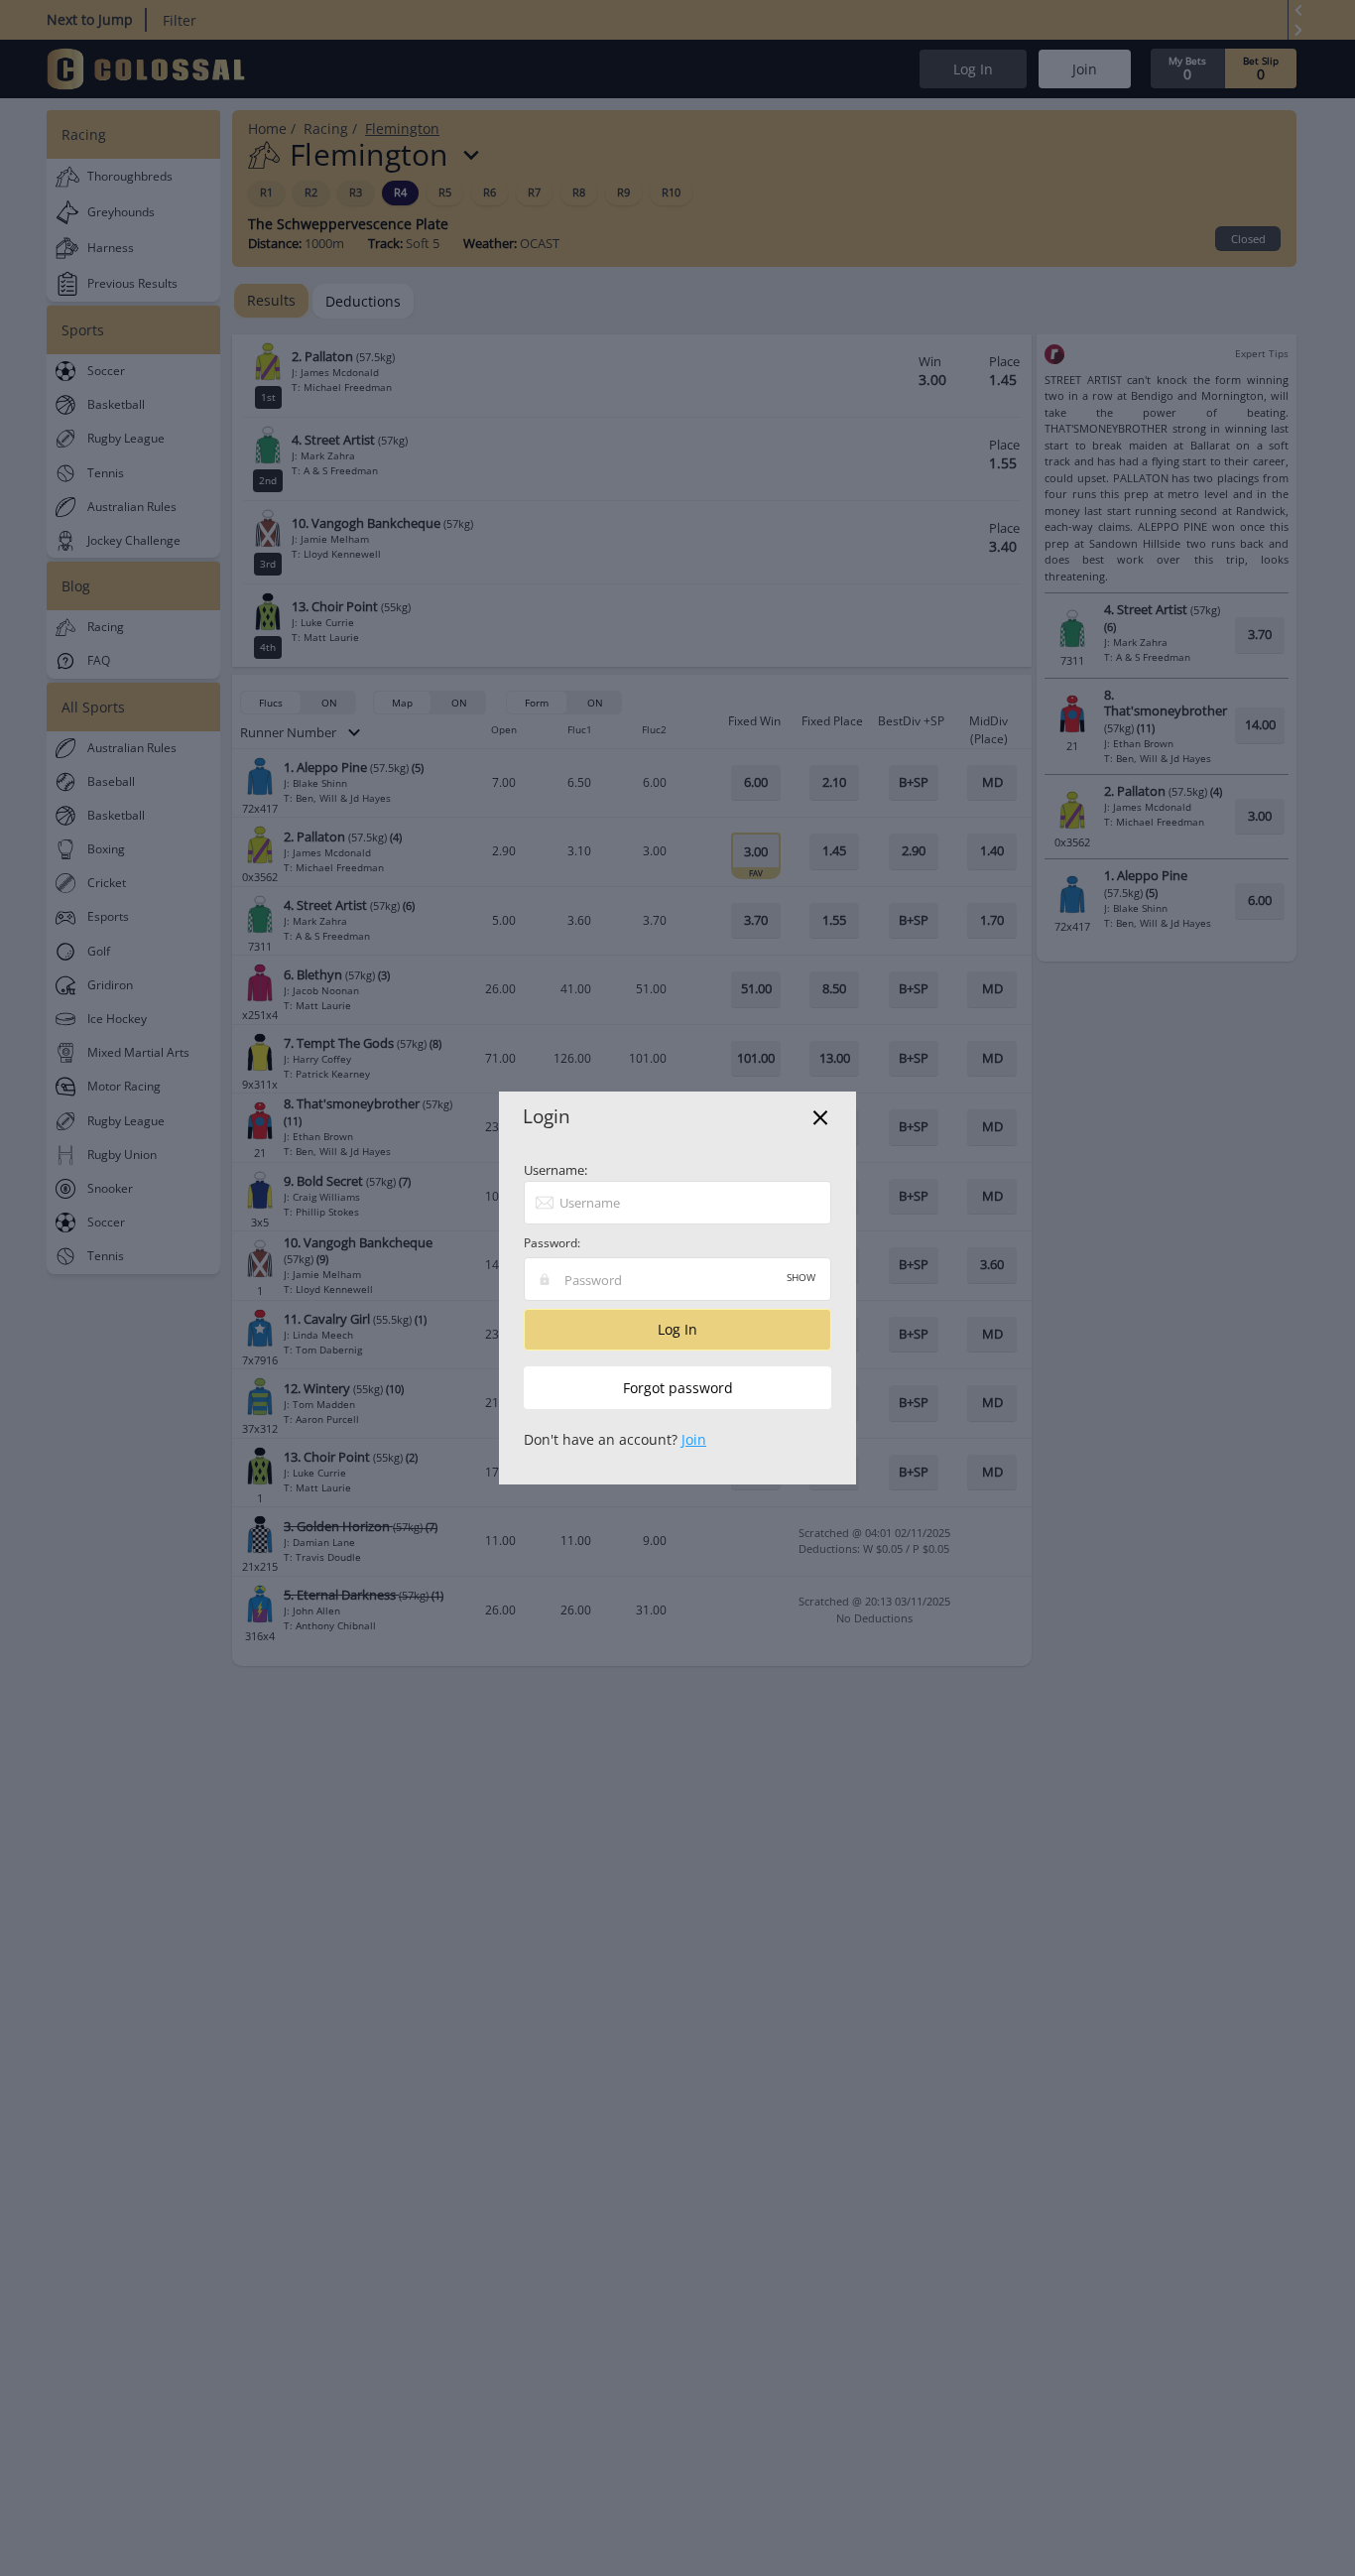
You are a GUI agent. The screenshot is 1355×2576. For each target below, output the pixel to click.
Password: (552, 1243)
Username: (555, 1170)
